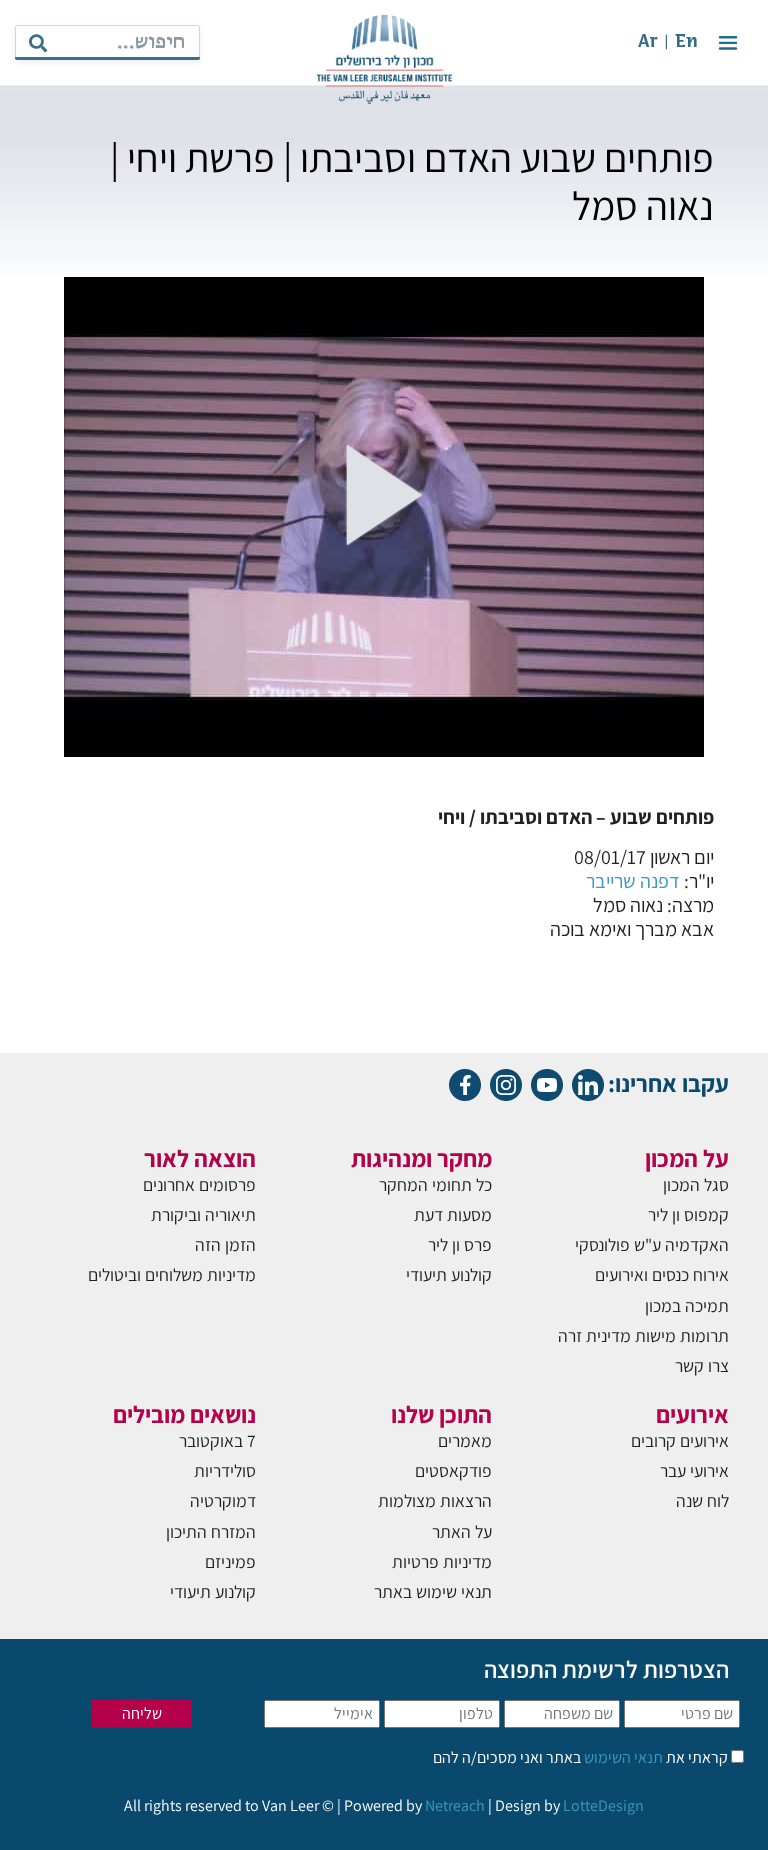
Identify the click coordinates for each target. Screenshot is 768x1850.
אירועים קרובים (680, 1440)
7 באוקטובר (217, 1440)
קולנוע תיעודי (449, 1274)
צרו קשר (702, 1365)
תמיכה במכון (687, 1305)
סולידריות (225, 1470)
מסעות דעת (453, 1214)
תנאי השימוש (622, 1757)
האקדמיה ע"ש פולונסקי (652, 1244)
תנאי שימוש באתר (433, 1591)
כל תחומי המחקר (435, 1184)
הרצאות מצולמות (435, 1500)
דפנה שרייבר (633, 881)
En (686, 42)
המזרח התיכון (211, 1531)
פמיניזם (230, 1561)
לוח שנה (702, 1500)
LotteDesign (603, 1805)
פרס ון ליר (460, 1244)
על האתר (462, 1531)
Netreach (455, 1805)
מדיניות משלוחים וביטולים (172, 1274)
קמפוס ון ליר (688, 1214)
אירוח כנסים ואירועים (662, 1274)
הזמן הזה (225, 1244)
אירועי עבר (694, 1470)
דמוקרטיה (223, 1500)
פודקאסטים (453, 1470)
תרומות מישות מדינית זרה (643, 1335)
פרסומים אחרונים (199, 1184)
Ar (648, 42)
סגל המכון (696, 1184)
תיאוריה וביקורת (203, 1214)
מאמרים (465, 1440)
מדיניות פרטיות (442, 1561)
